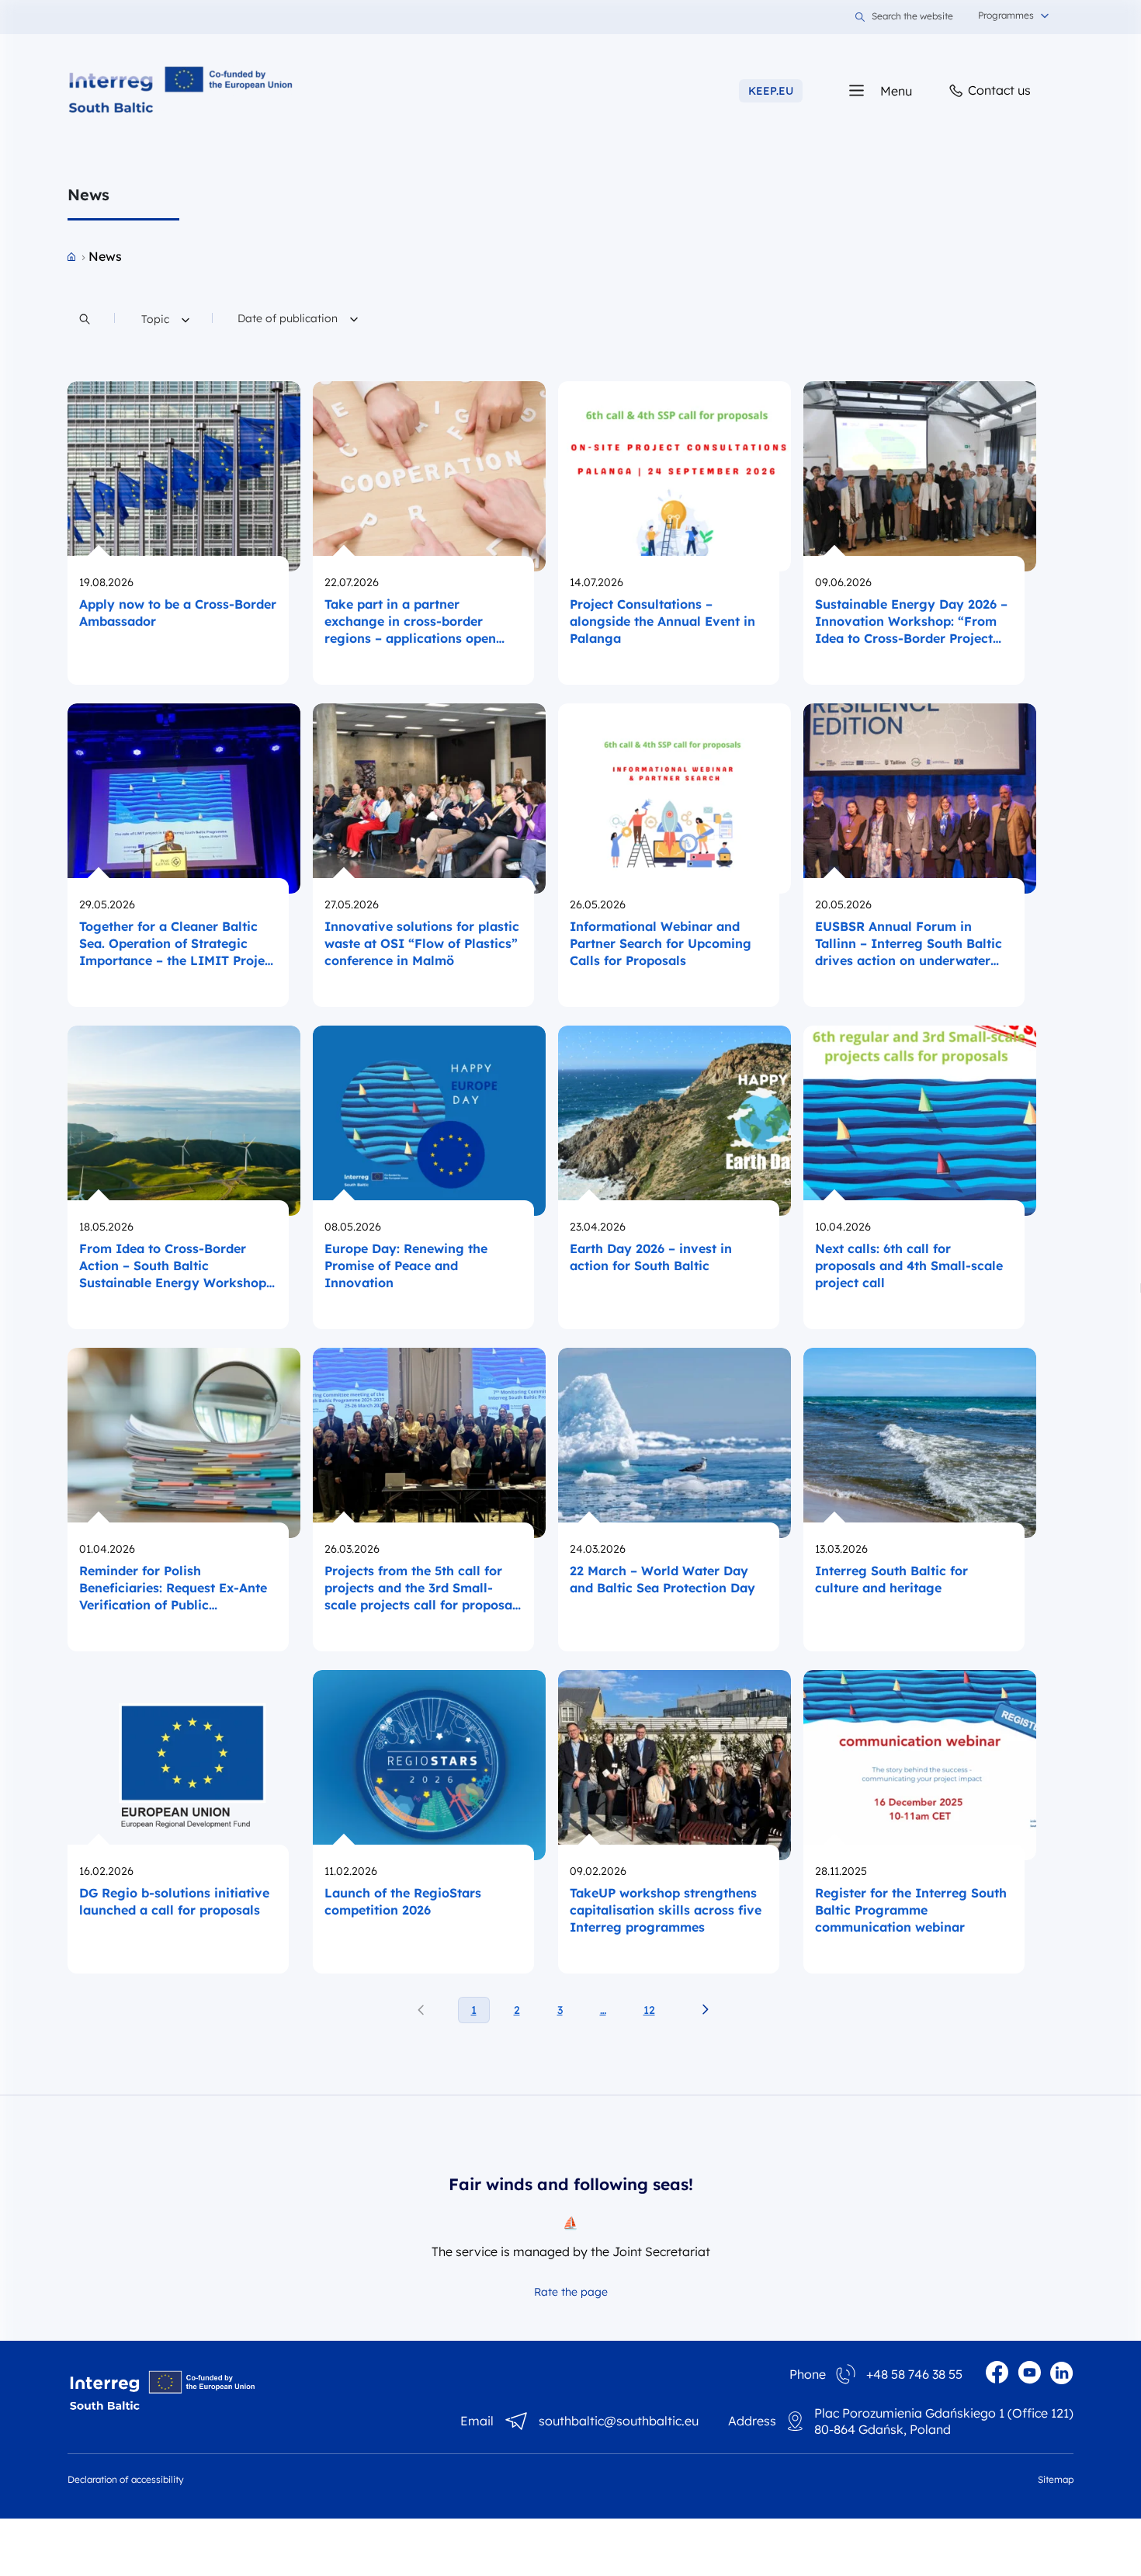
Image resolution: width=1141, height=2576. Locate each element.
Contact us (998, 90)
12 (649, 2010)
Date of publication (289, 318)
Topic (161, 319)
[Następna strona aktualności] (705, 2010)
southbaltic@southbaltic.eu (619, 2421)
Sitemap (1056, 2479)
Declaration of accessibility (126, 2479)
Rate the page (571, 2292)
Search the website (912, 17)
